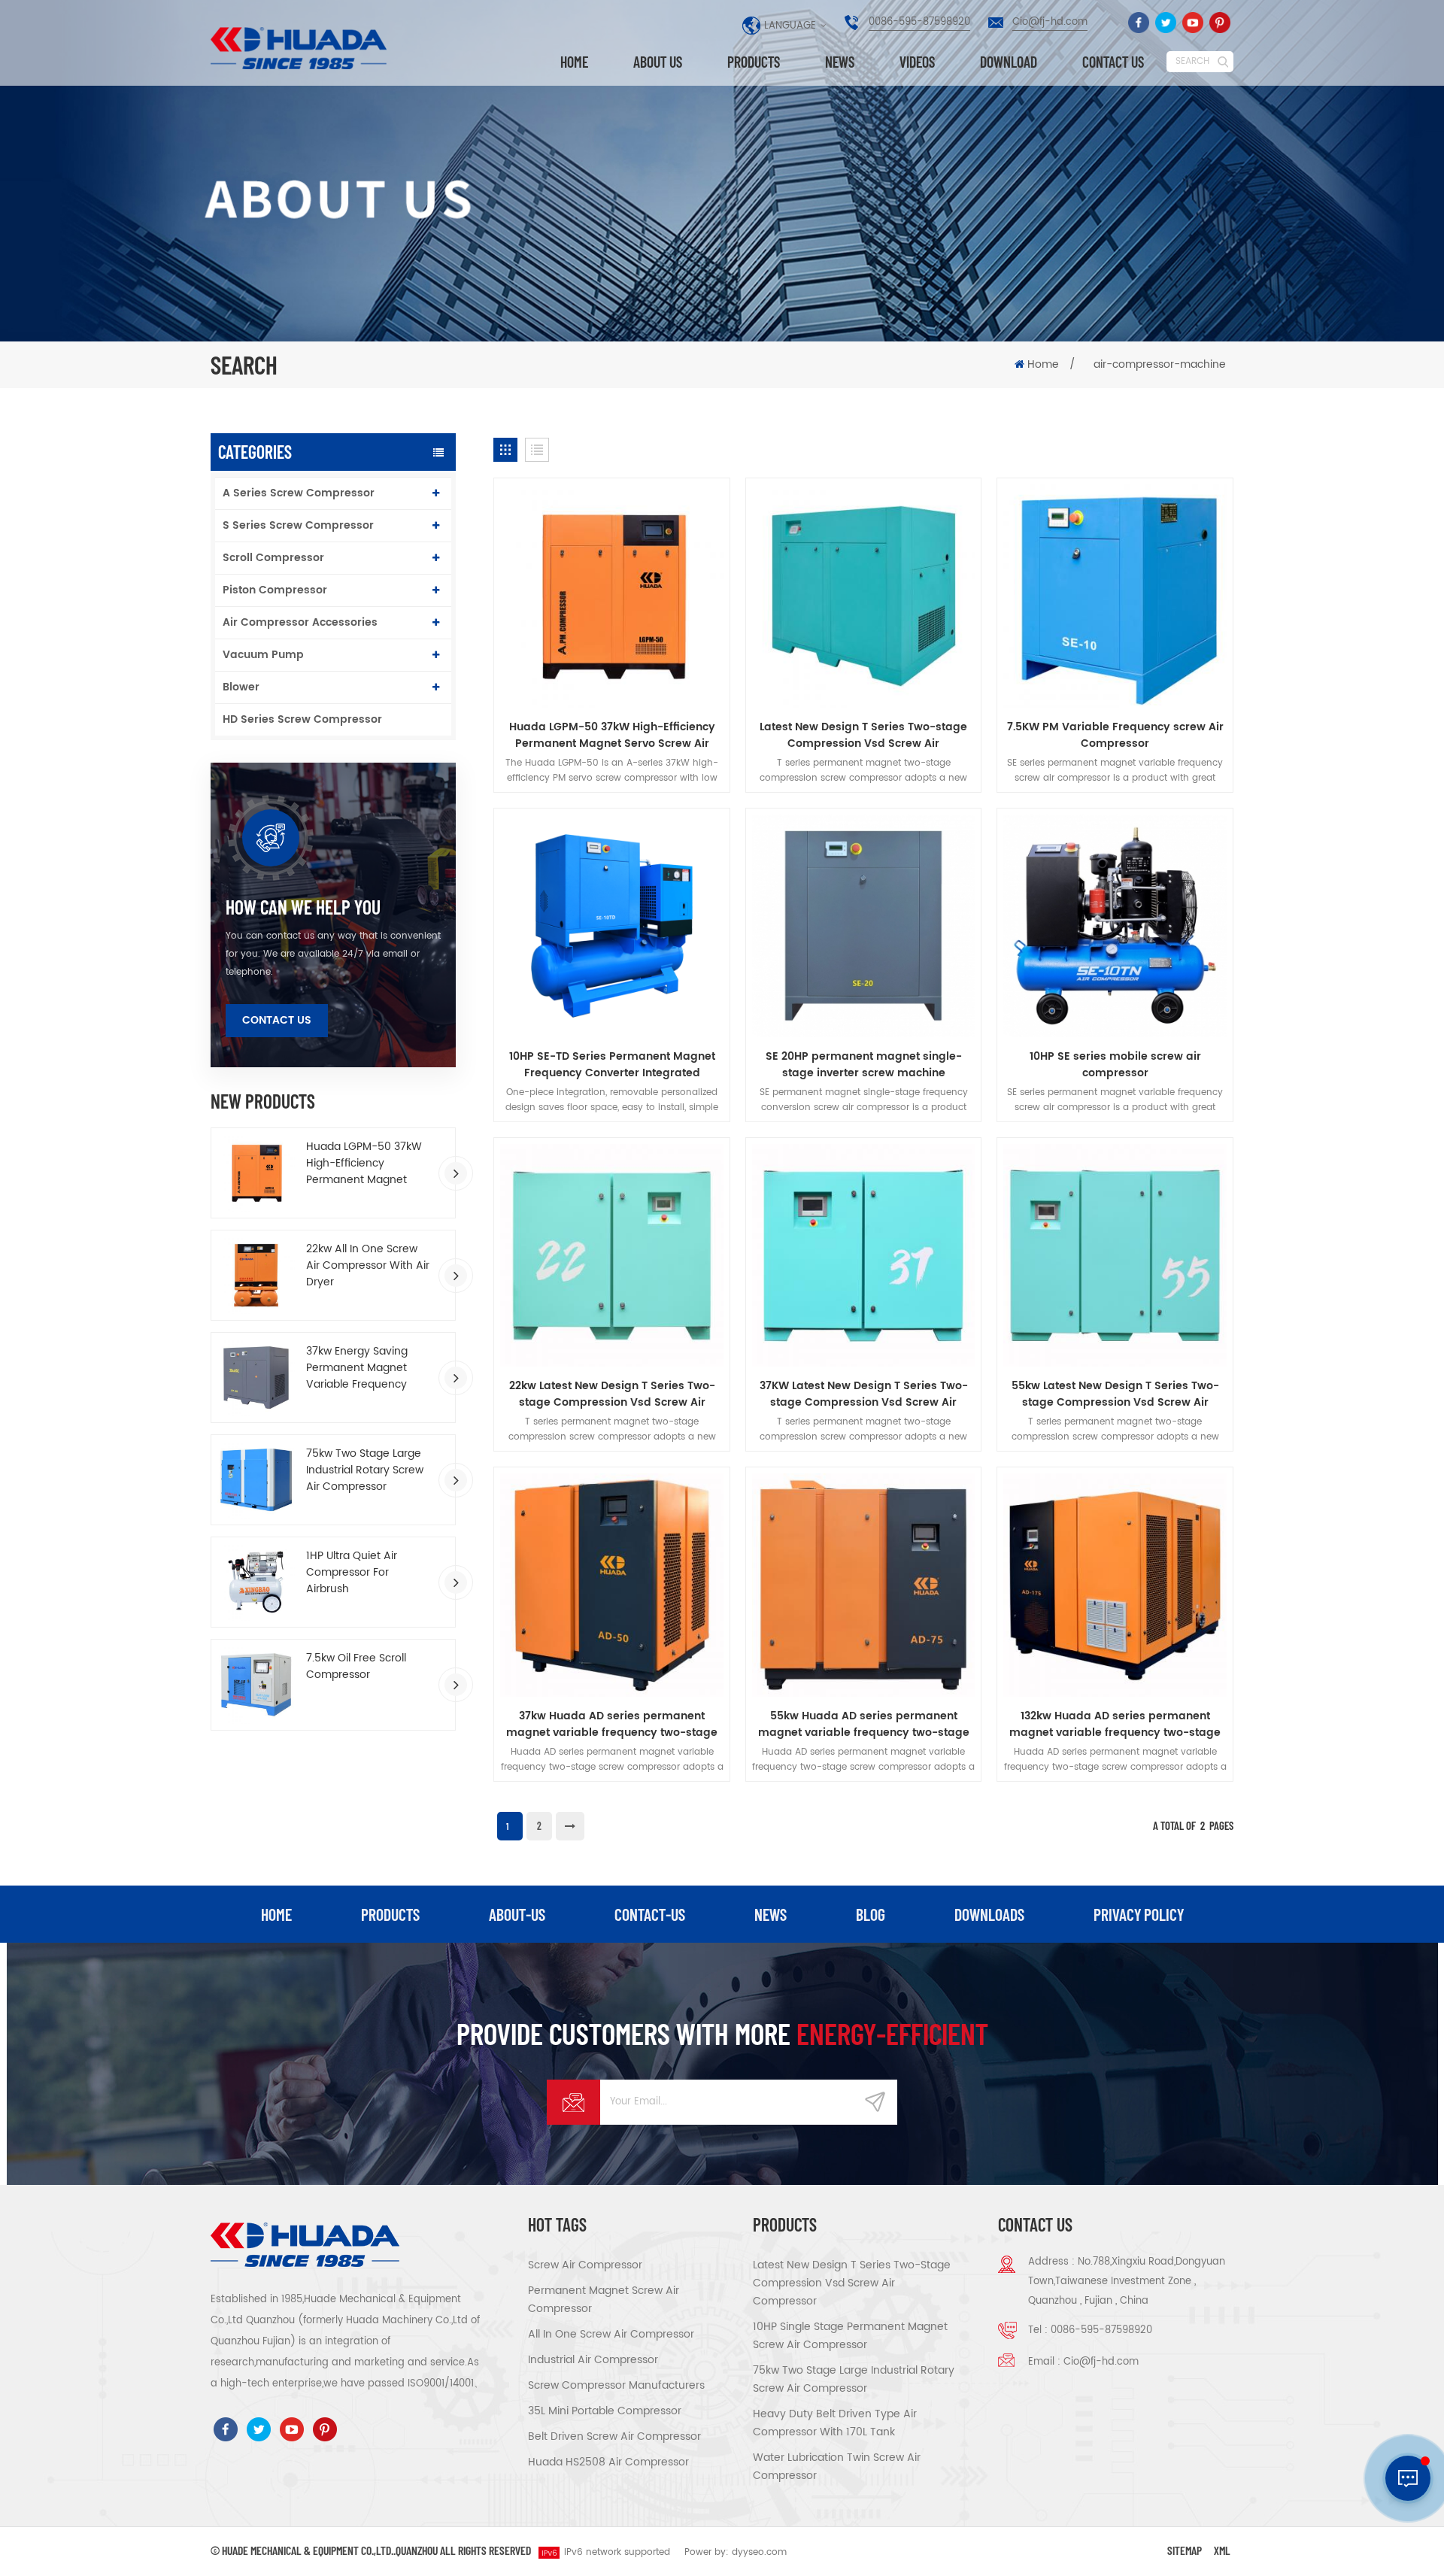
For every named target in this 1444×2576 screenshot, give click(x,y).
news (771, 1914)
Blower (241, 687)
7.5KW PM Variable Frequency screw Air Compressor (1115, 736)
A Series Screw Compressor (299, 493)
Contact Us (277, 1020)
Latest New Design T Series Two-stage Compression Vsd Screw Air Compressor (863, 736)
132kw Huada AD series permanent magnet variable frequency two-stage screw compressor (1115, 1725)
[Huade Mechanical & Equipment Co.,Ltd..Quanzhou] (301, 48)
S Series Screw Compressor (298, 525)
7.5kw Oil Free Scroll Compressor (356, 1667)
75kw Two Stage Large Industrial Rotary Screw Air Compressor (365, 1470)
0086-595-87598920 (919, 22)
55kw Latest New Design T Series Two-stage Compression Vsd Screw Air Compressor (1115, 1394)
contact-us (650, 1914)
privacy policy (1139, 1914)
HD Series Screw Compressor (302, 719)
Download (1009, 62)
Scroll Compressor (273, 558)
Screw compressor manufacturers (616, 2385)
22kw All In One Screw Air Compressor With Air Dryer (368, 1266)
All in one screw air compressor (611, 2334)
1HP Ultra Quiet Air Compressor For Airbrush (352, 1573)
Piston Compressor (275, 590)
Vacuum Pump (263, 655)
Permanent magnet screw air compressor (604, 2300)
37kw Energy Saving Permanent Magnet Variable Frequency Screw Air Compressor (363, 1368)
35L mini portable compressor (605, 2411)
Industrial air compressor (593, 2360)
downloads (989, 1914)
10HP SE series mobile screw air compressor (1115, 1065)
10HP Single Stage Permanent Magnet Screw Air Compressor (850, 2336)
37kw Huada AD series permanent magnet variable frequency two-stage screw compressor (612, 1725)
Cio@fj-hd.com (1050, 22)
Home (574, 62)
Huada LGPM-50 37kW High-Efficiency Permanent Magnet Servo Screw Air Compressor (364, 1164)
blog (871, 1914)
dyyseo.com (759, 2552)
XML (1222, 2550)
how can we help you (303, 907)
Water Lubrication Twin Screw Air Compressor (837, 2467)
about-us (517, 1914)
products (390, 1914)
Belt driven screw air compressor (614, 2436)
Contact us (1113, 62)
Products (754, 62)
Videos (917, 62)
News (840, 62)
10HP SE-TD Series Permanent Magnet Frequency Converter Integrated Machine (612, 1065)
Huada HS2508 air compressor (608, 2462)
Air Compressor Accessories (300, 622)
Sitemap (1185, 2550)
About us (658, 62)
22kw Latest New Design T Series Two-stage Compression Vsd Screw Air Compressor (612, 1394)
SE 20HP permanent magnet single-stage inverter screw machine (864, 1065)
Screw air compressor (585, 2265)
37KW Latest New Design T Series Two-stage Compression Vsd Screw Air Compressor (864, 1394)
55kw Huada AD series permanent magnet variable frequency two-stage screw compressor (864, 1725)
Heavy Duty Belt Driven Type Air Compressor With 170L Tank (835, 2423)
